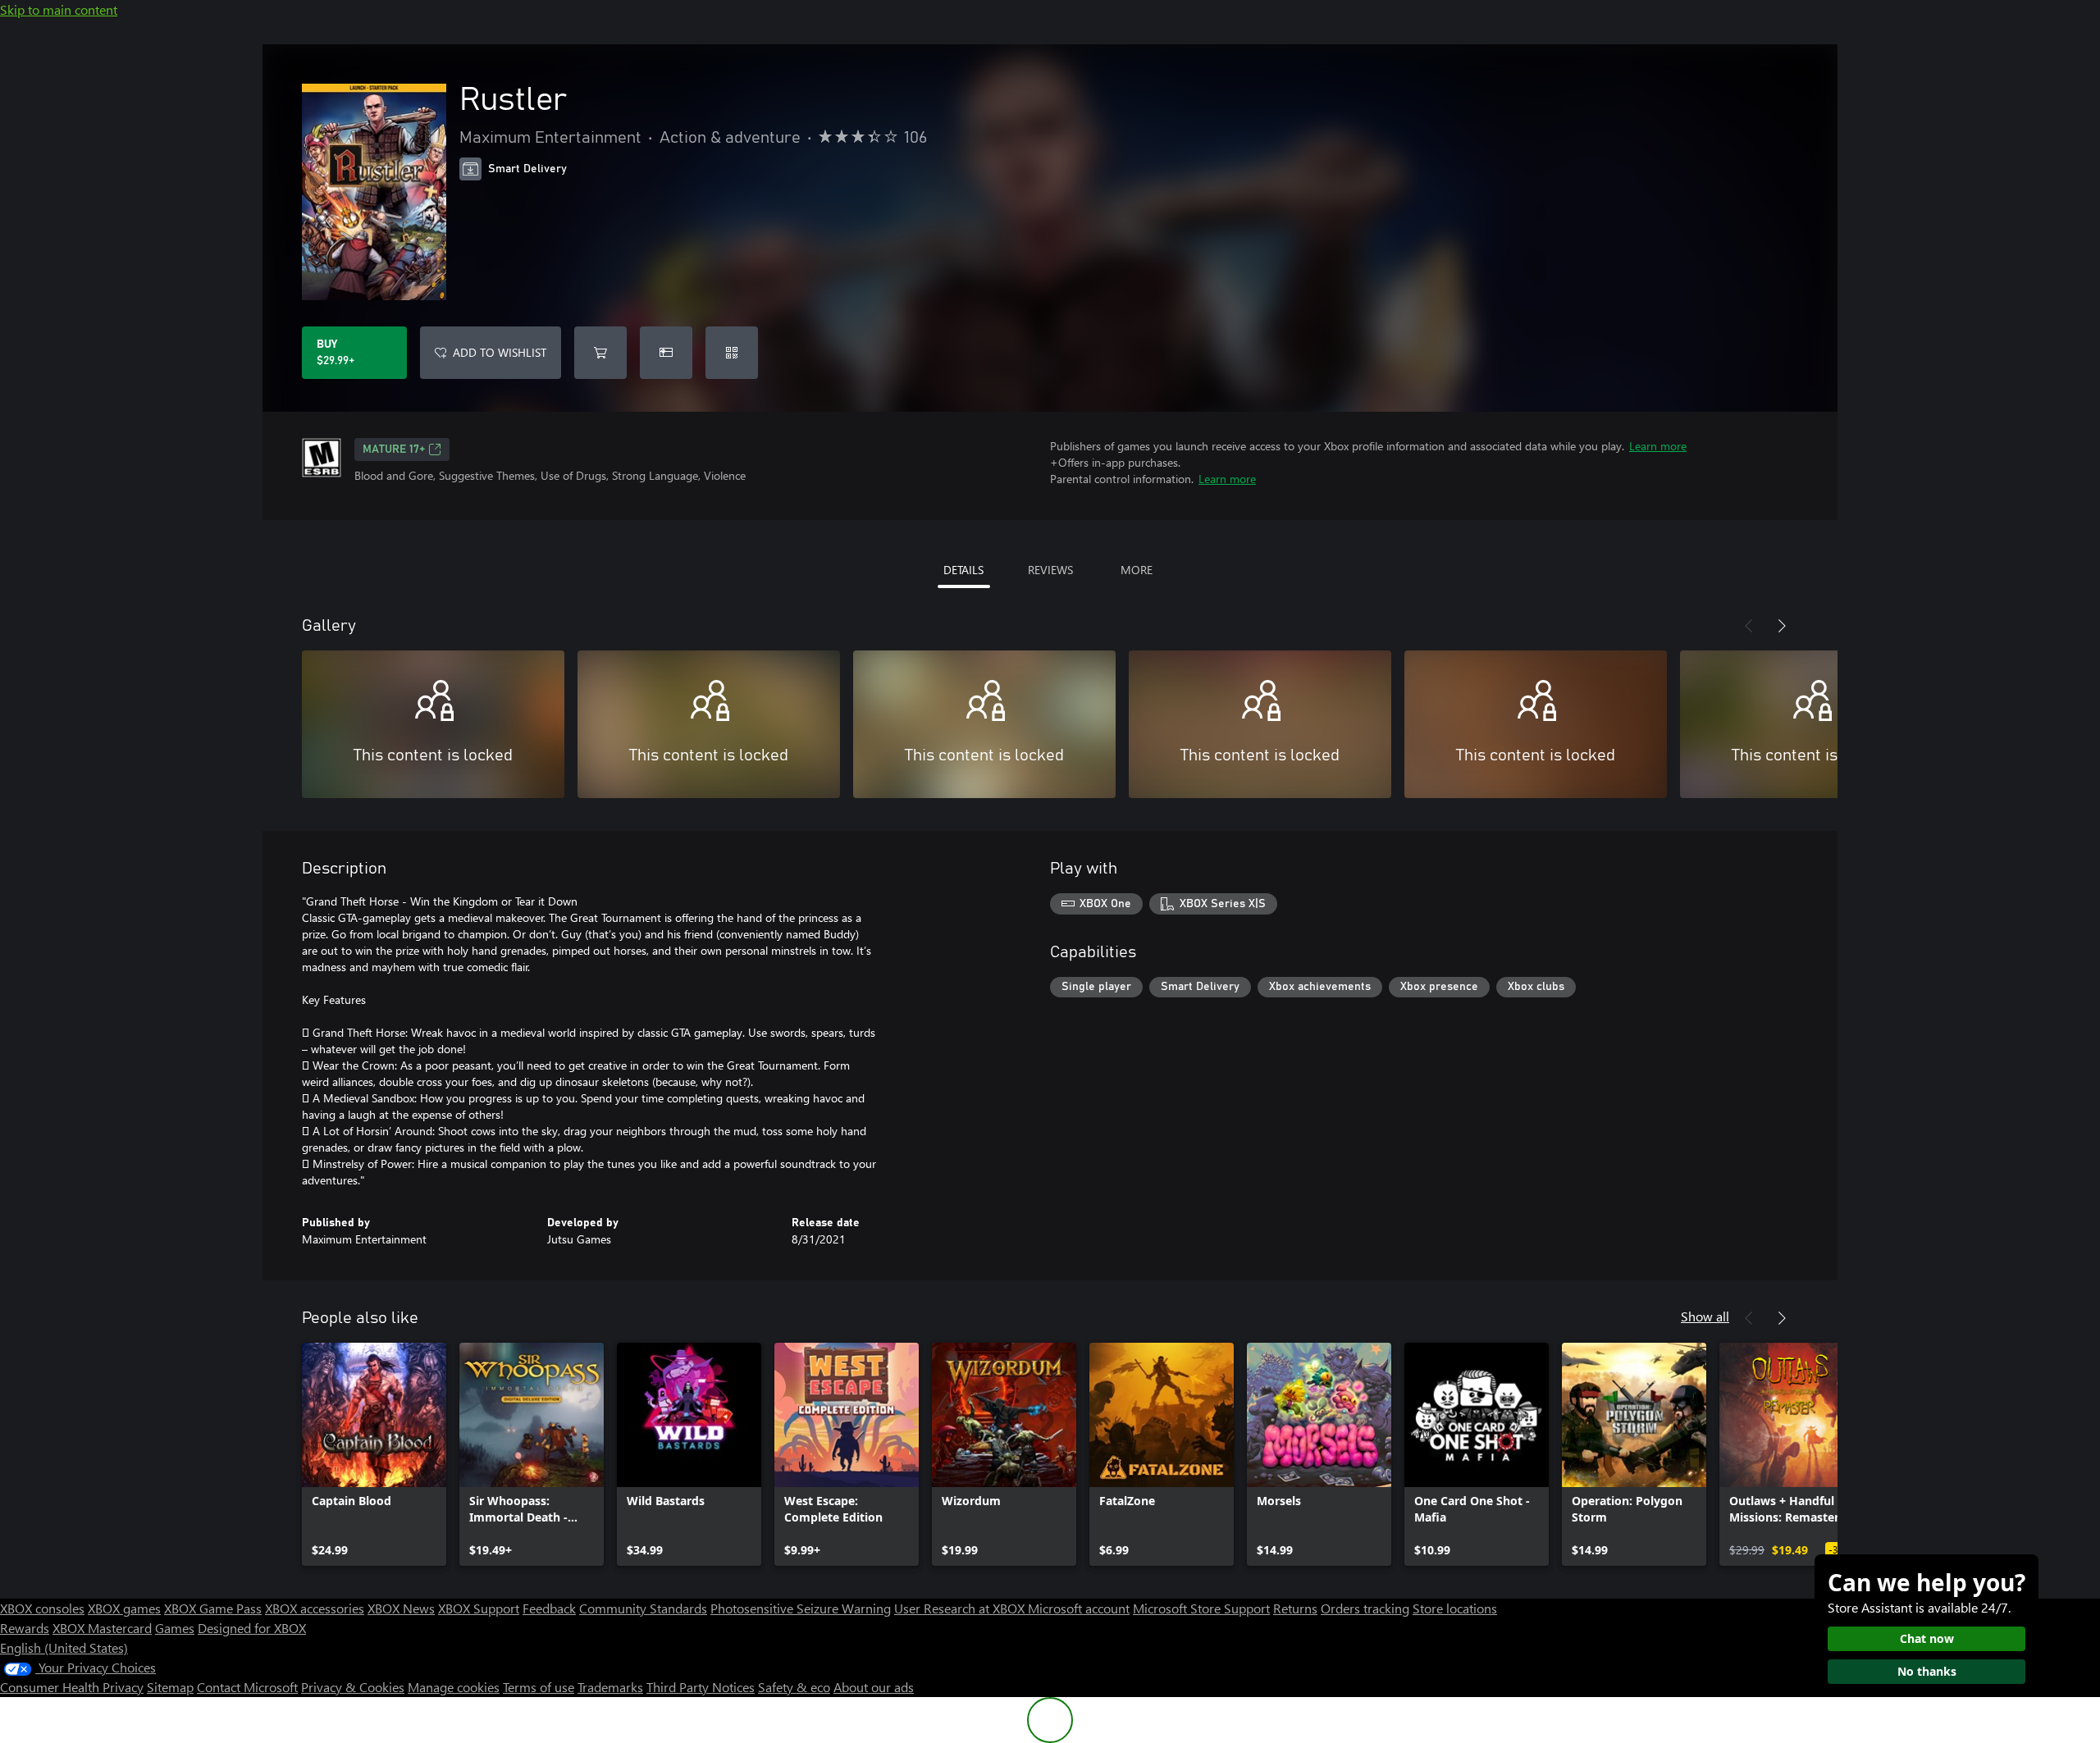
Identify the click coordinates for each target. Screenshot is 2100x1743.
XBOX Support (479, 1608)
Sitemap (170, 1687)
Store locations (1455, 1608)
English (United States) (64, 1647)
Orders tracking (1365, 1608)
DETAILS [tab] (963, 570)
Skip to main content (59, 9)
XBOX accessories (315, 1608)
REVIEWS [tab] (1050, 570)
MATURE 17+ (394, 449)
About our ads (874, 1687)
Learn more (1658, 446)
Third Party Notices (701, 1687)
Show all (1705, 1316)
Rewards (25, 1628)
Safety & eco (794, 1687)
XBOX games (124, 1608)
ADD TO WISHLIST (500, 352)
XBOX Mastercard (102, 1628)
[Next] (1782, 626)
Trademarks (610, 1687)
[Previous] (1749, 626)
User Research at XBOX (961, 1608)
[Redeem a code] (732, 353)
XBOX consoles (42, 1608)
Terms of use (539, 1687)
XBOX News (401, 1608)
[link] (374, 1454)
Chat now (1927, 1638)
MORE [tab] (1137, 570)
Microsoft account (1079, 1608)
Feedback (549, 1608)
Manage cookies (454, 1687)
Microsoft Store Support (1201, 1608)
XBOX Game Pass (213, 1608)
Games (175, 1628)
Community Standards (643, 1608)
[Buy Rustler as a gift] (666, 353)
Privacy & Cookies (353, 1687)
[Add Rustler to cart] (600, 353)
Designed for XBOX (252, 1628)
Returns (1295, 1608)
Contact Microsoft (247, 1687)
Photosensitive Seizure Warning (801, 1608)
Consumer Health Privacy (72, 1687)
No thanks (1927, 1671)
